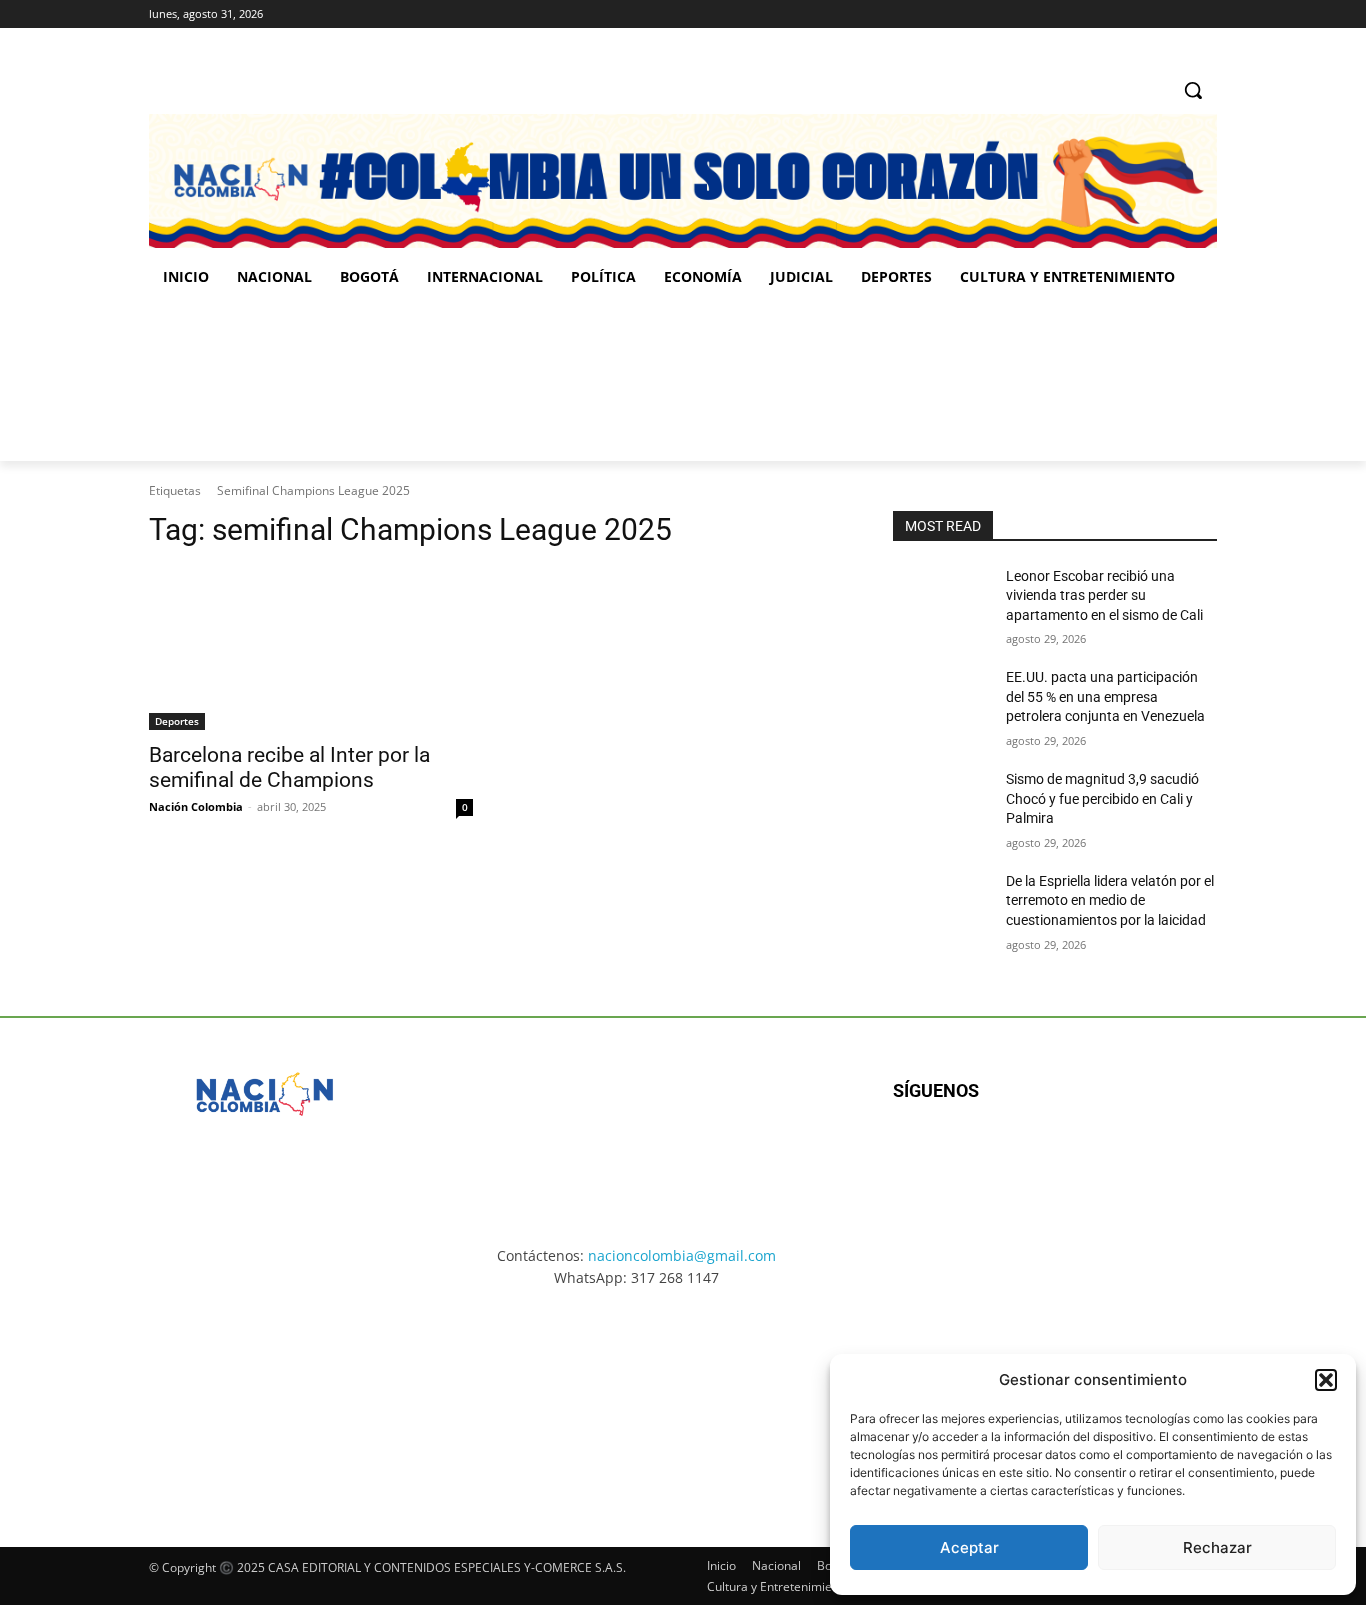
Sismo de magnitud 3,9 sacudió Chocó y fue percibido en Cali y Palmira (1102, 798)
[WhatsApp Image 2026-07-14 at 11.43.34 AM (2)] (821, 1399)
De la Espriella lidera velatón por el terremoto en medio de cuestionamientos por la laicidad (1110, 900)
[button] (1326, 1380)
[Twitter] (1205, 14)
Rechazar (1217, 1547)
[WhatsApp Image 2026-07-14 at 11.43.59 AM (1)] (538, 381)
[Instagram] (1150, 14)
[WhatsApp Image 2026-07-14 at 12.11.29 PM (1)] (267, 1399)
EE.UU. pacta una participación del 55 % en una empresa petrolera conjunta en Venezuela (1105, 696)
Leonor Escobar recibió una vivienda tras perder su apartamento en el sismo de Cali (1104, 595)
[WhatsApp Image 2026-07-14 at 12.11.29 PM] (265, 381)
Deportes (177, 721)
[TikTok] (1177, 14)
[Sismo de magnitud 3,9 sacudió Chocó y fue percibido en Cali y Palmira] (941, 804)
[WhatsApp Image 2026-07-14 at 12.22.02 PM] (1083, 381)
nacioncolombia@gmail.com (682, 1255)
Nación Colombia (196, 806)
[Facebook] (1122, 14)
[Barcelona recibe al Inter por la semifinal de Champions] (311, 649)
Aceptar (969, 1547)
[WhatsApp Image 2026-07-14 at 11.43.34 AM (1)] (810, 381)
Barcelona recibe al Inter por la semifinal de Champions (289, 767)
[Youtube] (1109, 1155)
